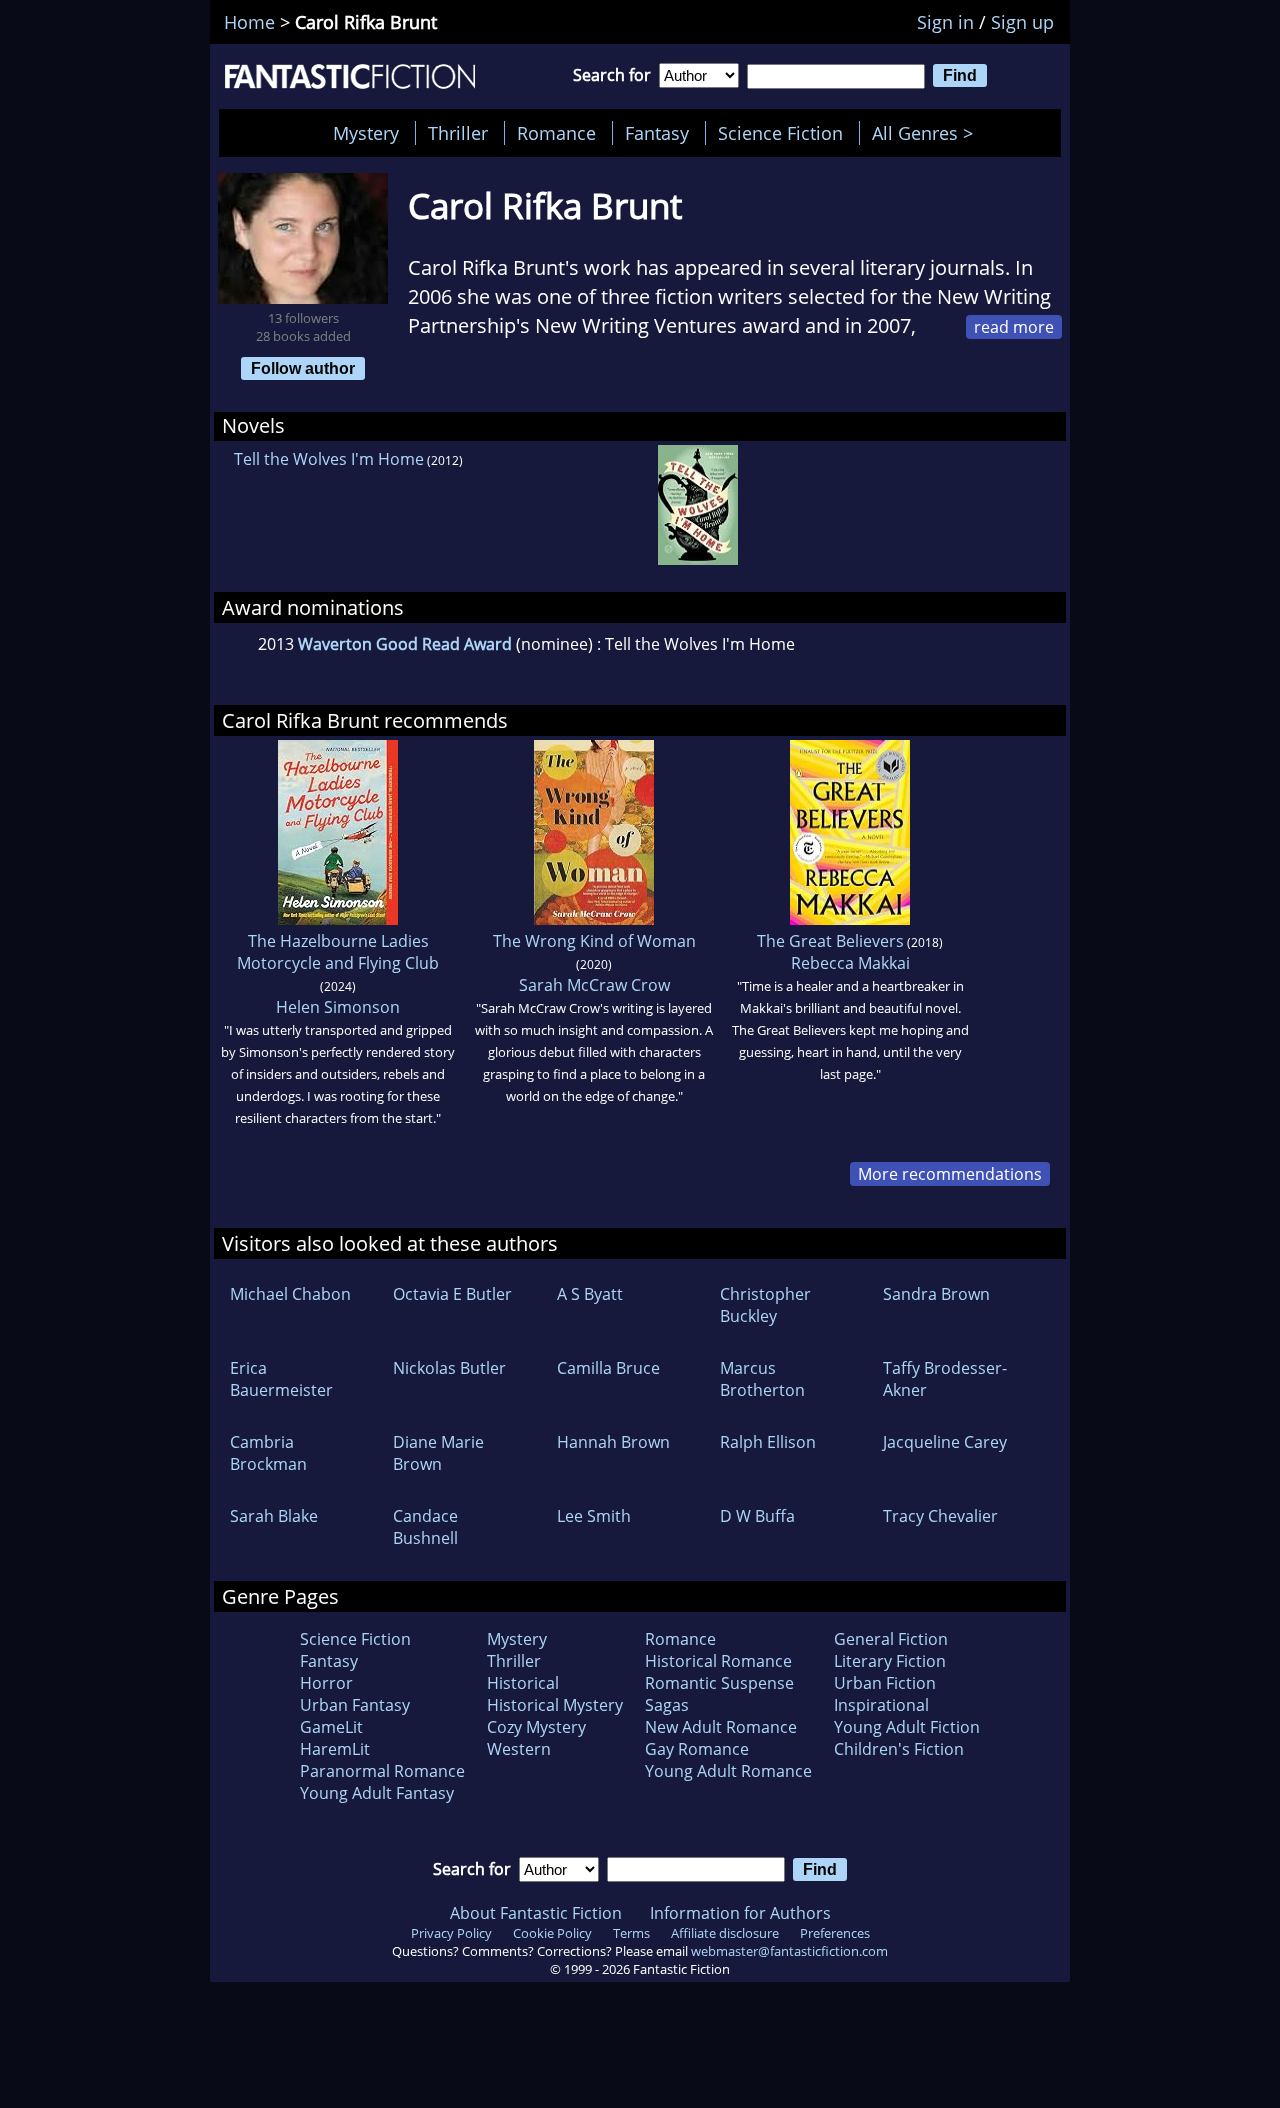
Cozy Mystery (536, 1727)
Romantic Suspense (719, 1683)
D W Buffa (757, 1516)
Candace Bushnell (425, 1527)
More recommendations (950, 1174)
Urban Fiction (885, 1683)
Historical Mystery (555, 1705)
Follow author (303, 368)
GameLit (331, 1727)
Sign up (1022, 22)
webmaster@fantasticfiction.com (789, 1951)
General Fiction (891, 1639)
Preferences (835, 1933)
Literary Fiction (890, 1661)
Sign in (945, 22)
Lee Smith (594, 1516)
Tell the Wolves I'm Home (329, 459)
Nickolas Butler (449, 1368)
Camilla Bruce (608, 1368)
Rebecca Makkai (850, 963)
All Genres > (927, 133)
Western (519, 1749)
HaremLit (335, 1749)
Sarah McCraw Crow (594, 985)
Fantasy (657, 133)
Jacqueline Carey (945, 1442)
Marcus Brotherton (762, 1379)
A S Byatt (590, 1294)
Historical (523, 1683)
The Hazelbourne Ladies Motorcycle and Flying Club (338, 952)
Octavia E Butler (452, 1294)
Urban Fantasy (355, 1705)
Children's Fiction (899, 1749)
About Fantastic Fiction (536, 1913)
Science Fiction (780, 133)
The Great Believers (830, 941)
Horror (326, 1683)
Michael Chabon (290, 1294)
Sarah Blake (274, 1516)
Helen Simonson (338, 1007)
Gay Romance (697, 1749)
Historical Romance (718, 1661)
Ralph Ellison (768, 1442)
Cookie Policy (552, 1933)
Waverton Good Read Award (405, 644)
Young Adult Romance (728, 1771)
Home (249, 22)
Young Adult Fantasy (377, 1793)
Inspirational (881, 1705)
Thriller (458, 133)
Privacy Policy (451, 1933)
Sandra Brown (936, 1294)
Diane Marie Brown (438, 1453)
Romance (556, 133)
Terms (631, 1933)
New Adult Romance (721, 1727)
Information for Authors (740, 1913)
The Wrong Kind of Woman (594, 941)
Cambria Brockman (268, 1453)
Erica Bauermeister (281, 1379)
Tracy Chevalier (940, 1516)
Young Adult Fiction (907, 1727)
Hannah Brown (613, 1442)
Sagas (667, 1705)
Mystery (366, 133)
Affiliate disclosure (725, 1933)
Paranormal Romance (382, 1771)
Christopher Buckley (765, 1305)
